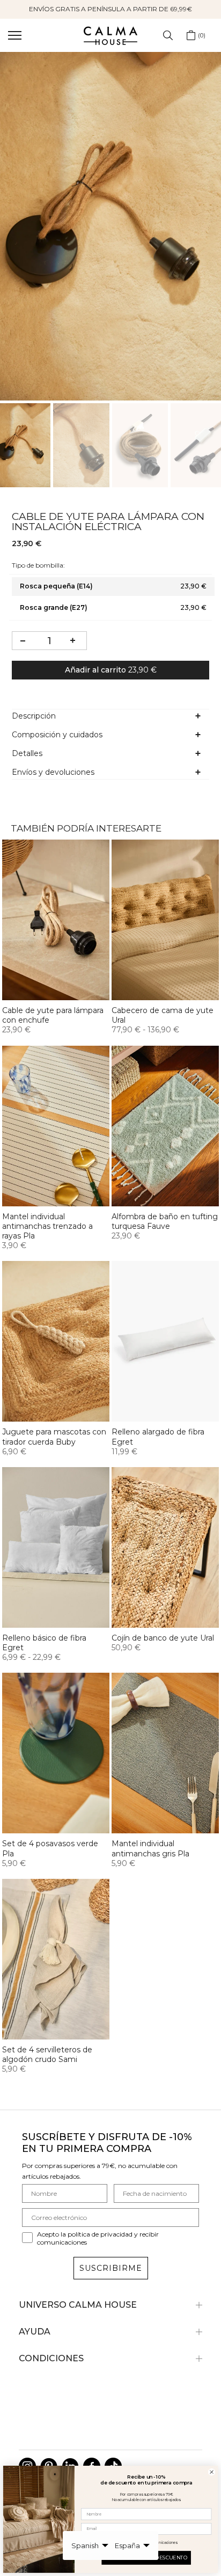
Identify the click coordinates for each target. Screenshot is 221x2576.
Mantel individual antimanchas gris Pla (150, 1848)
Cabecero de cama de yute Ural (163, 1015)
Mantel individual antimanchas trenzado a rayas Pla (47, 1226)
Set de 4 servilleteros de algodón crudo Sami (47, 2054)
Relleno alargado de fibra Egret (158, 1437)
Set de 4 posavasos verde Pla (50, 1848)
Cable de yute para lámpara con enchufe (53, 1015)
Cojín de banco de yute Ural (163, 1638)
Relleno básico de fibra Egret (44, 1643)
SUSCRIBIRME (111, 2268)
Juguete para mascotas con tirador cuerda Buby (54, 1437)
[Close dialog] (211, 2472)
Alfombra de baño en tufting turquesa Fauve (165, 1221)
